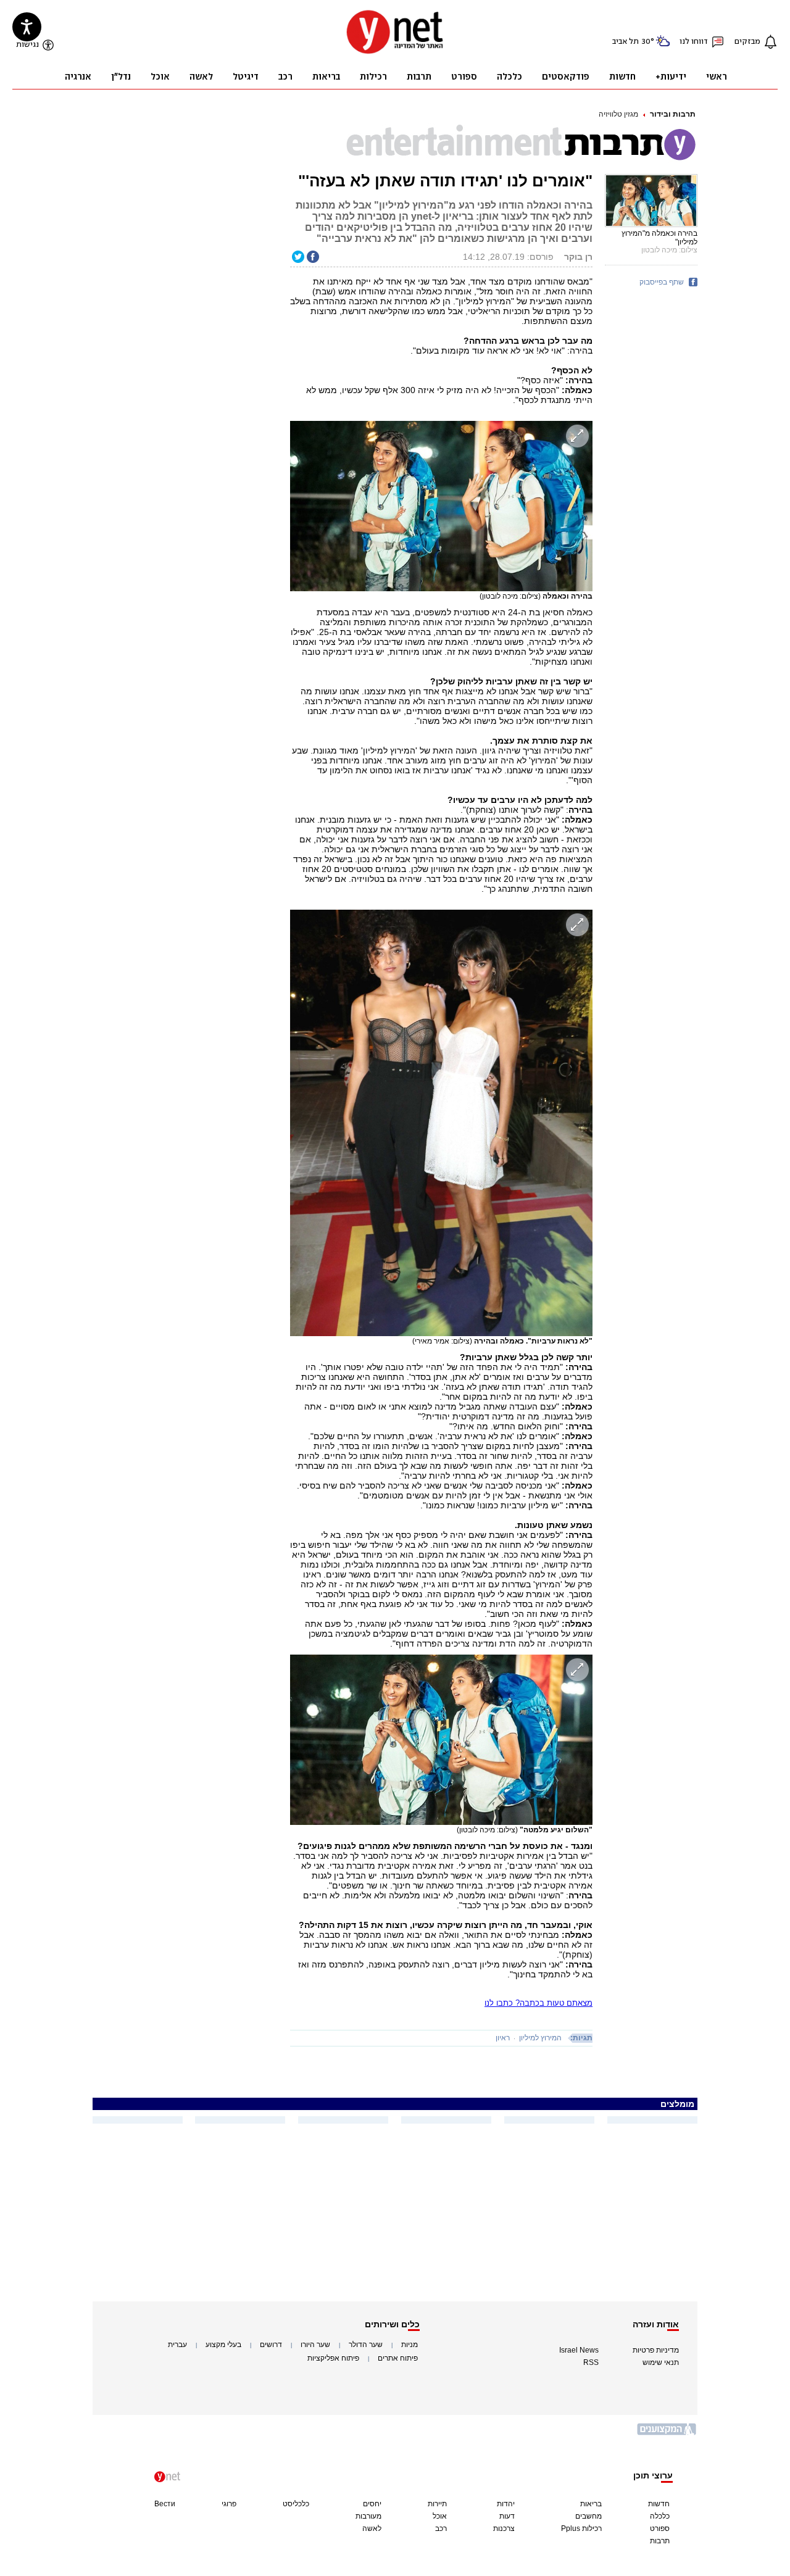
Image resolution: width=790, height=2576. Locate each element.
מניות (410, 2345)
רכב (441, 2528)
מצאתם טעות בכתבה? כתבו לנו (538, 2003)
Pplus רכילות (581, 2528)
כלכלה (660, 2516)
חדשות (659, 2504)
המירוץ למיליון (540, 2038)
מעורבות (368, 2516)
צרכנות (504, 2528)
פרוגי (229, 2504)
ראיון (503, 2038)
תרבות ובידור (673, 114)
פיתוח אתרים (398, 2358)
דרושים (271, 2345)
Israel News (579, 2350)
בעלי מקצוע (223, 2345)
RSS (591, 2362)
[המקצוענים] (667, 2434)
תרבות (660, 2541)
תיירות (437, 2504)
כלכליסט (296, 2504)
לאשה (372, 2528)
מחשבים (588, 2516)
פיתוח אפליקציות (333, 2358)
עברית (177, 2345)
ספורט (660, 2528)
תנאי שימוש (661, 2362)
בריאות (591, 2504)
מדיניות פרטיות (656, 2350)
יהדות (506, 2504)
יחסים (372, 2504)
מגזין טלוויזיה (618, 114)
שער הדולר (366, 2345)
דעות (507, 2516)
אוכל (440, 2516)
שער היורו (315, 2345)
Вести (165, 2504)
